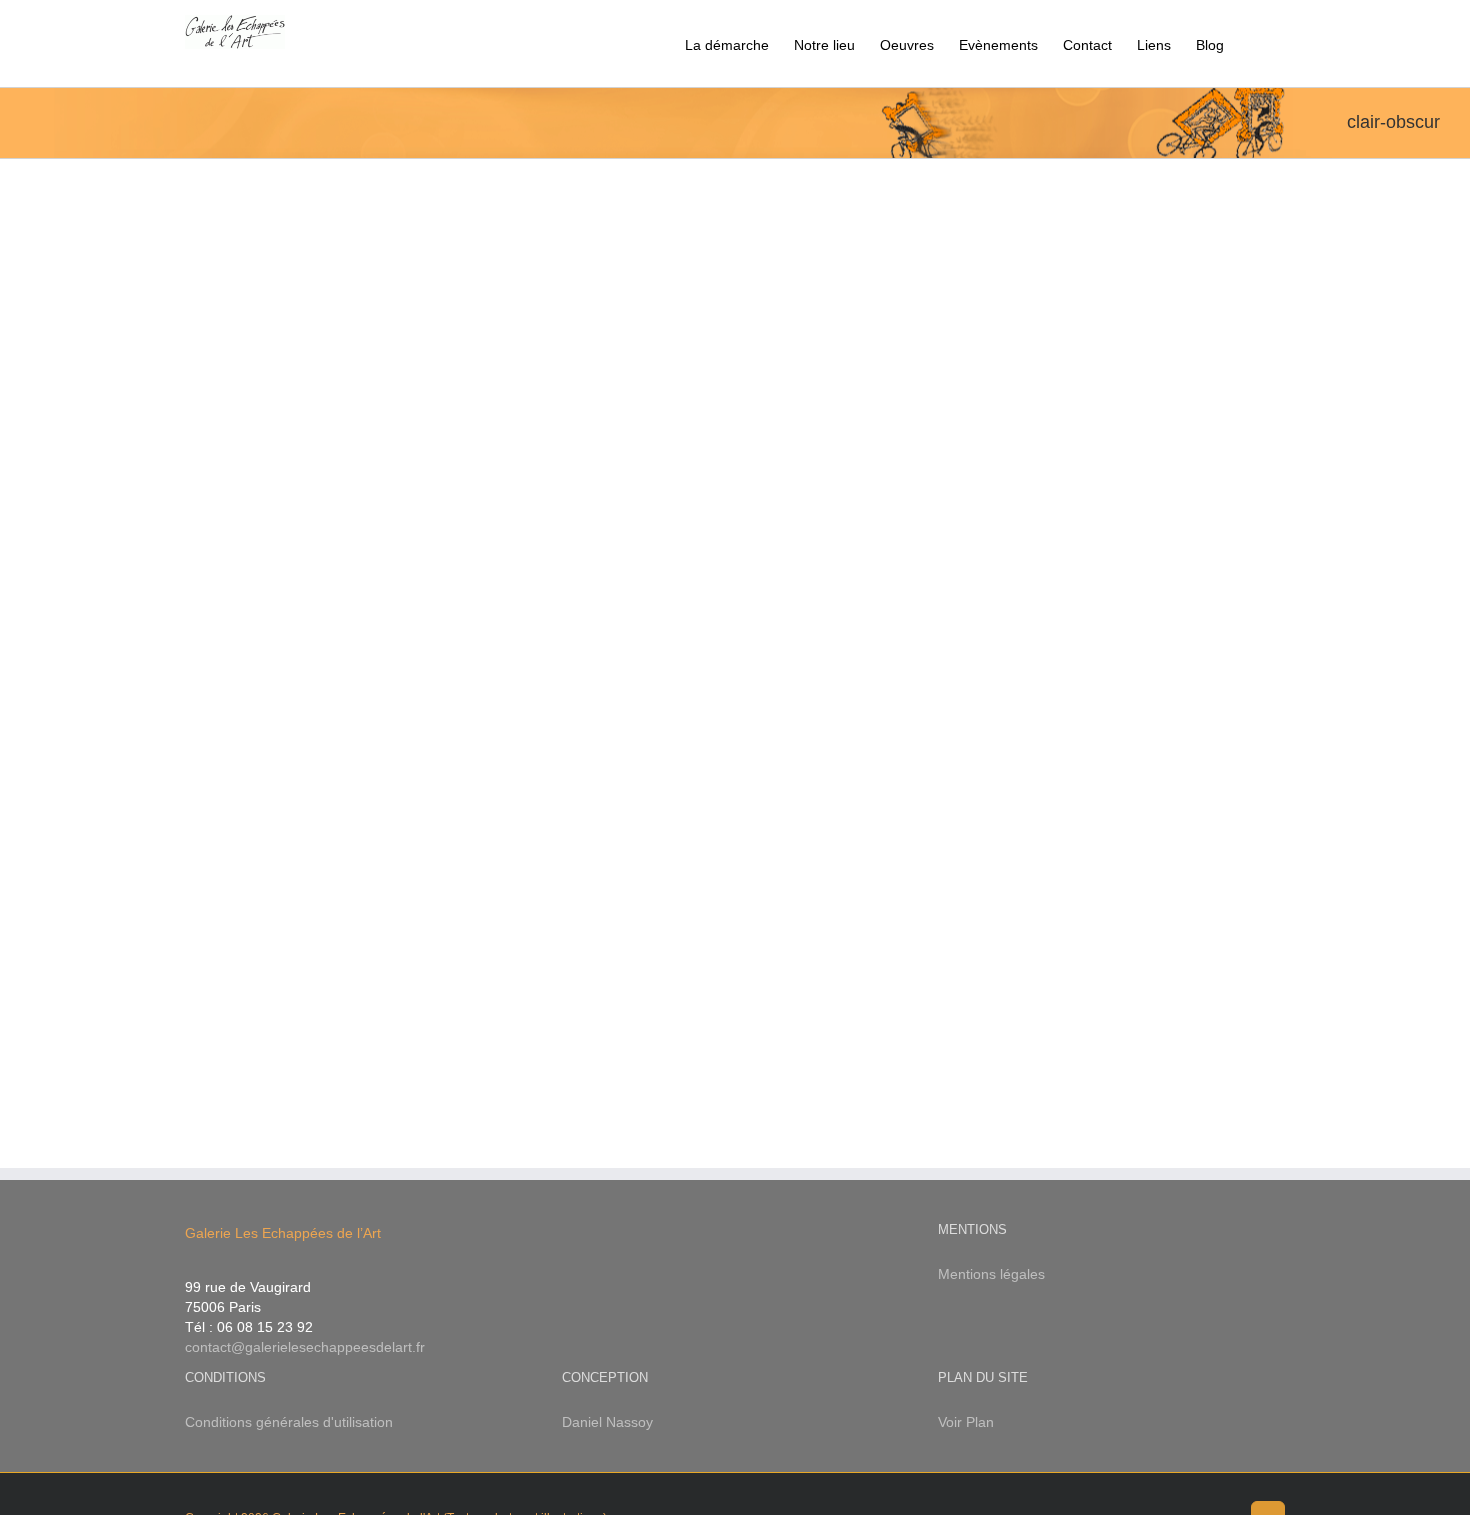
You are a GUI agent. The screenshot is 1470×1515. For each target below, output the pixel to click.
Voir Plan (966, 1422)
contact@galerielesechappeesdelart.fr (305, 1347)
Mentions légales (991, 1274)
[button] (1254, 43)
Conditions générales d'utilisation (289, 1422)
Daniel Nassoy (607, 1422)
